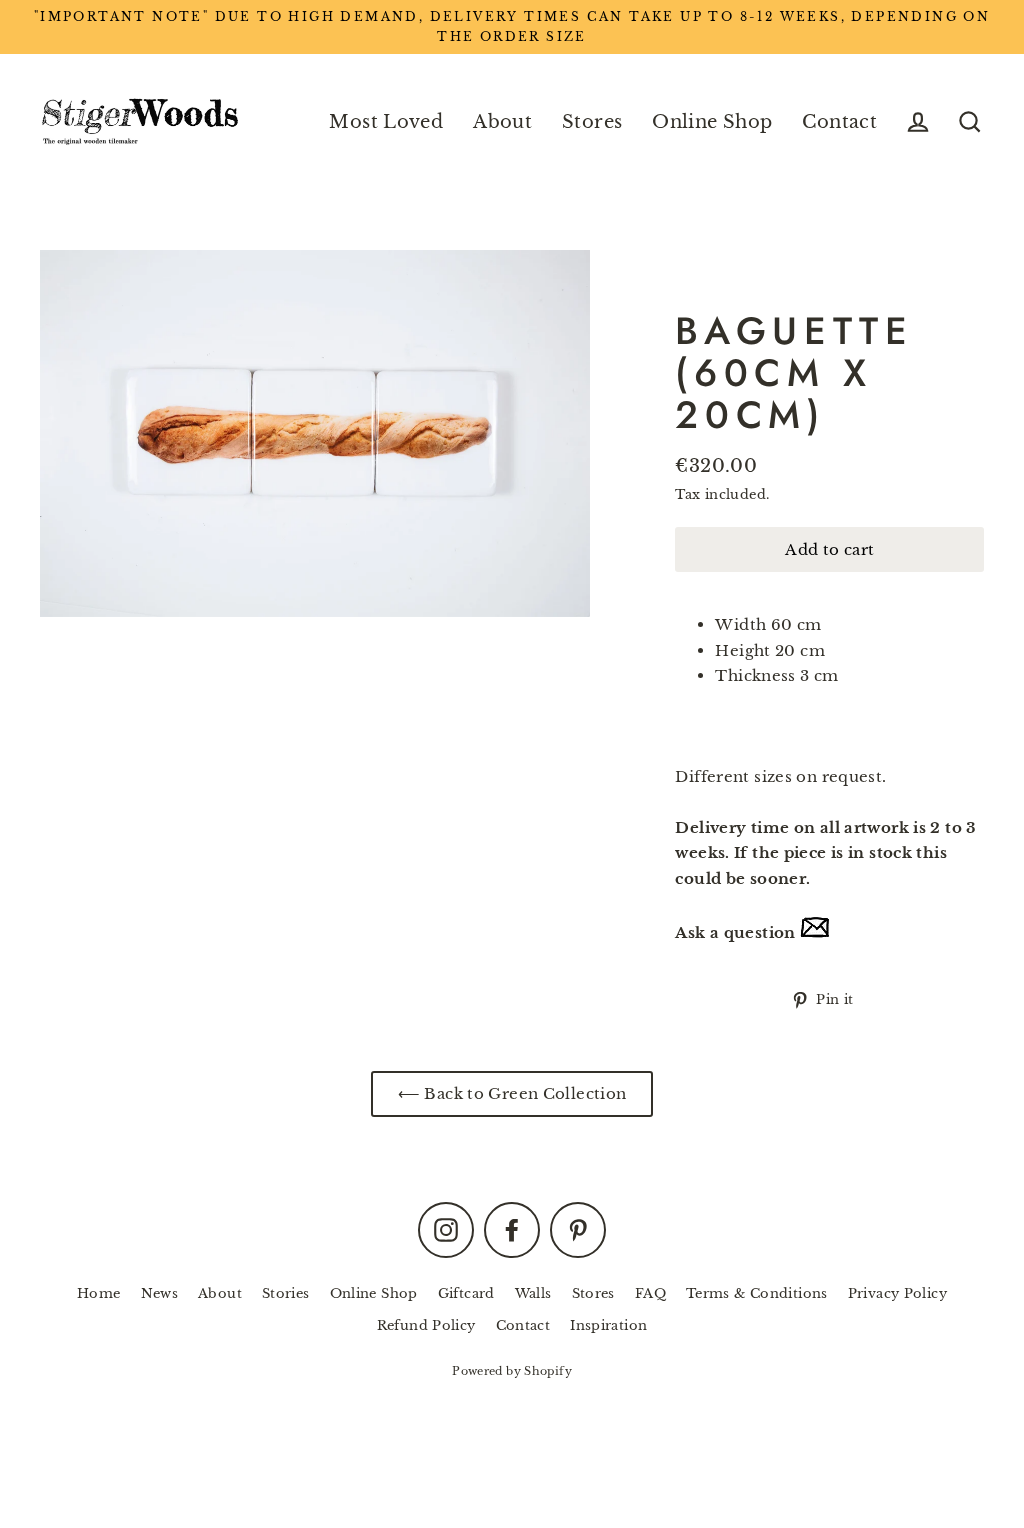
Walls (533, 1293)
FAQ (650, 1293)
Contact (839, 121)
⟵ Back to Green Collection (512, 1093)
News (160, 1293)
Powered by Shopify (512, 1371)
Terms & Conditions (757, 1293)
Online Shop (712, 121)
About (502, 121)
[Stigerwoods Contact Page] (815, 932)
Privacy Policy (897, 1293)
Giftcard (466, 1293)
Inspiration (608, 1325)
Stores (592, 121)
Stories (286, 1293)
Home (99, 1293)
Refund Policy (426, 1325)
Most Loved (386, 121)
